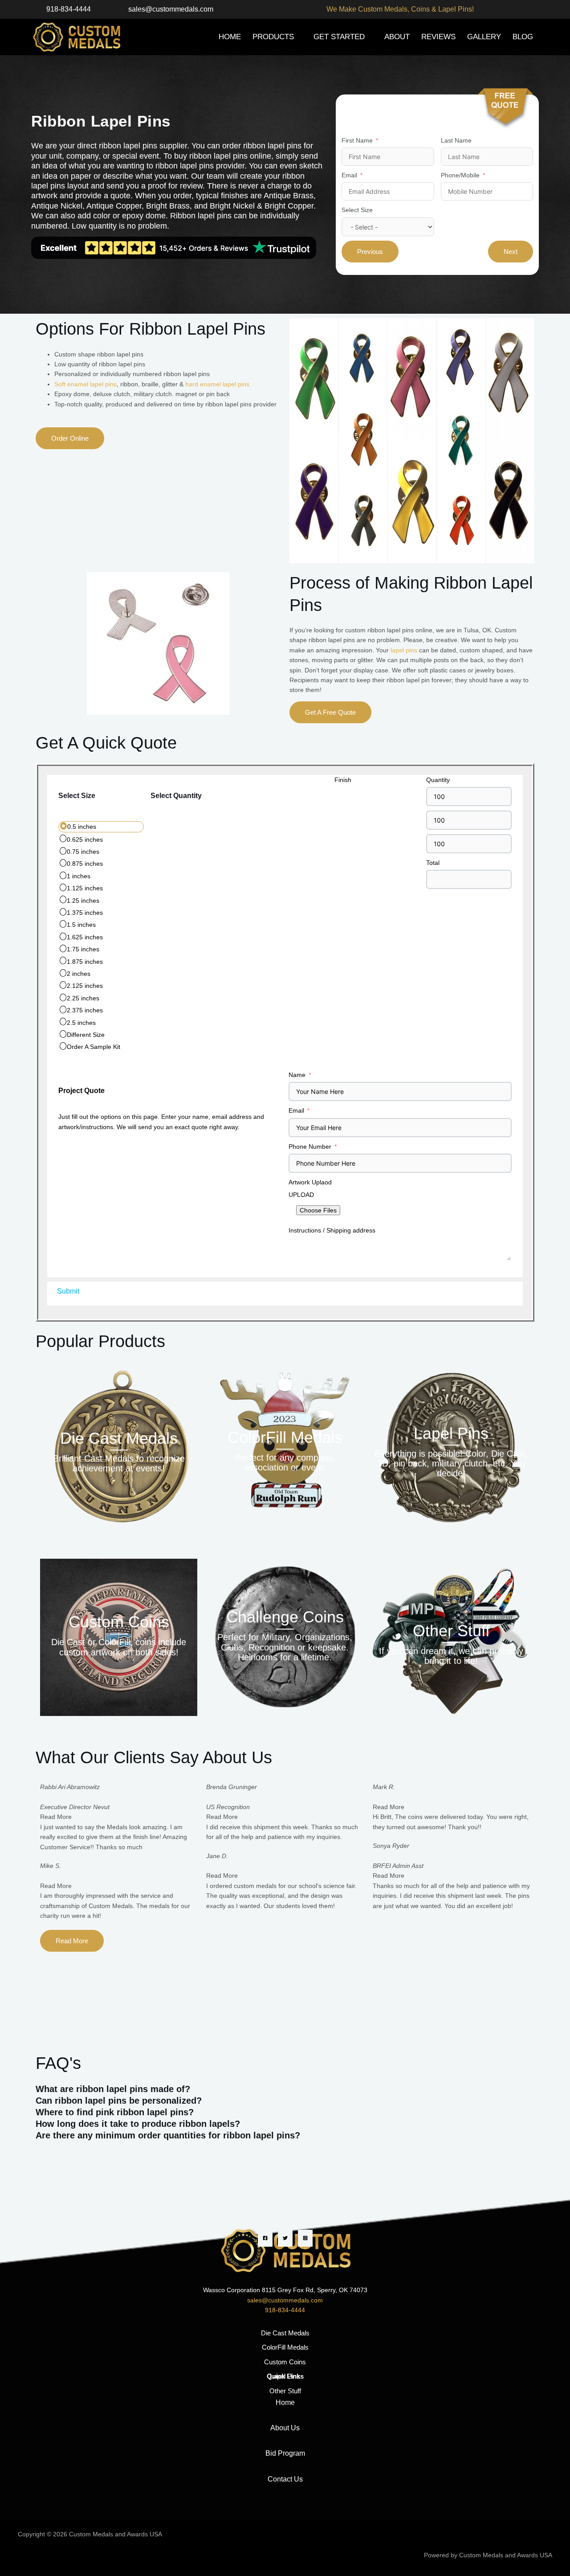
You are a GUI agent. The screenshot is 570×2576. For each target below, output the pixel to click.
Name (297, 1075)
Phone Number (310, 1147)
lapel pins (404, 650)
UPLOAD (301, 1195)
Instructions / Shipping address (332, 1230)
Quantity (438, 780)
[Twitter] (285, 2238)
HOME (230, 37)
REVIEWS (438, 37)
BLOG (523, 37)
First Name (357, 140)
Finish (343, 780)
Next (511, 252)
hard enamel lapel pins (217, 384)
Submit (68, 1291)
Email (349, 175)
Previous (370, 252)
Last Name (456, 140)
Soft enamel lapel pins (85, 384)
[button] (285, 2089)
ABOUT (397, 37)
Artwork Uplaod (310, 1182)
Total (433, 863)
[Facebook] (265, 2238)
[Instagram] (305, 2238)
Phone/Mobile (460, 175)
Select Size (357, 210)
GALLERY (484, 37)
